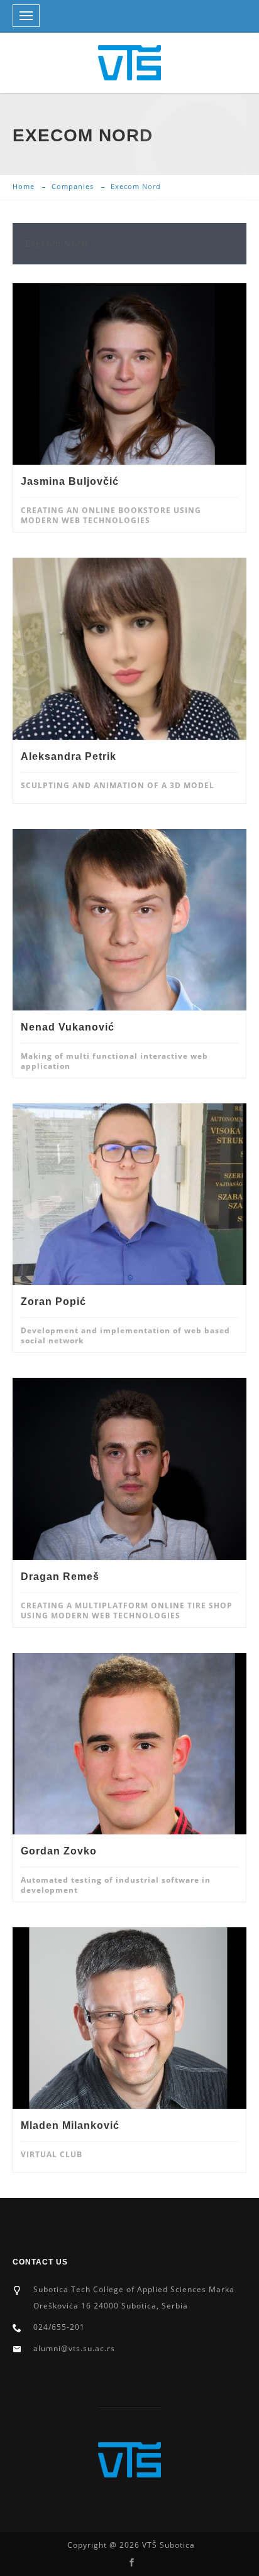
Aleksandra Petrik (69, 756)
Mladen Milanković (70, 2125)
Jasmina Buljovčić (70, 481)
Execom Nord (57, 243)
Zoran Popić (53, 1302)
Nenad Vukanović (68, 1027)
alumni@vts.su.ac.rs (74, 2348)
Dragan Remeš (60, 1577)
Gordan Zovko (59, 1851)
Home (24, 186)
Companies (73, 186)
